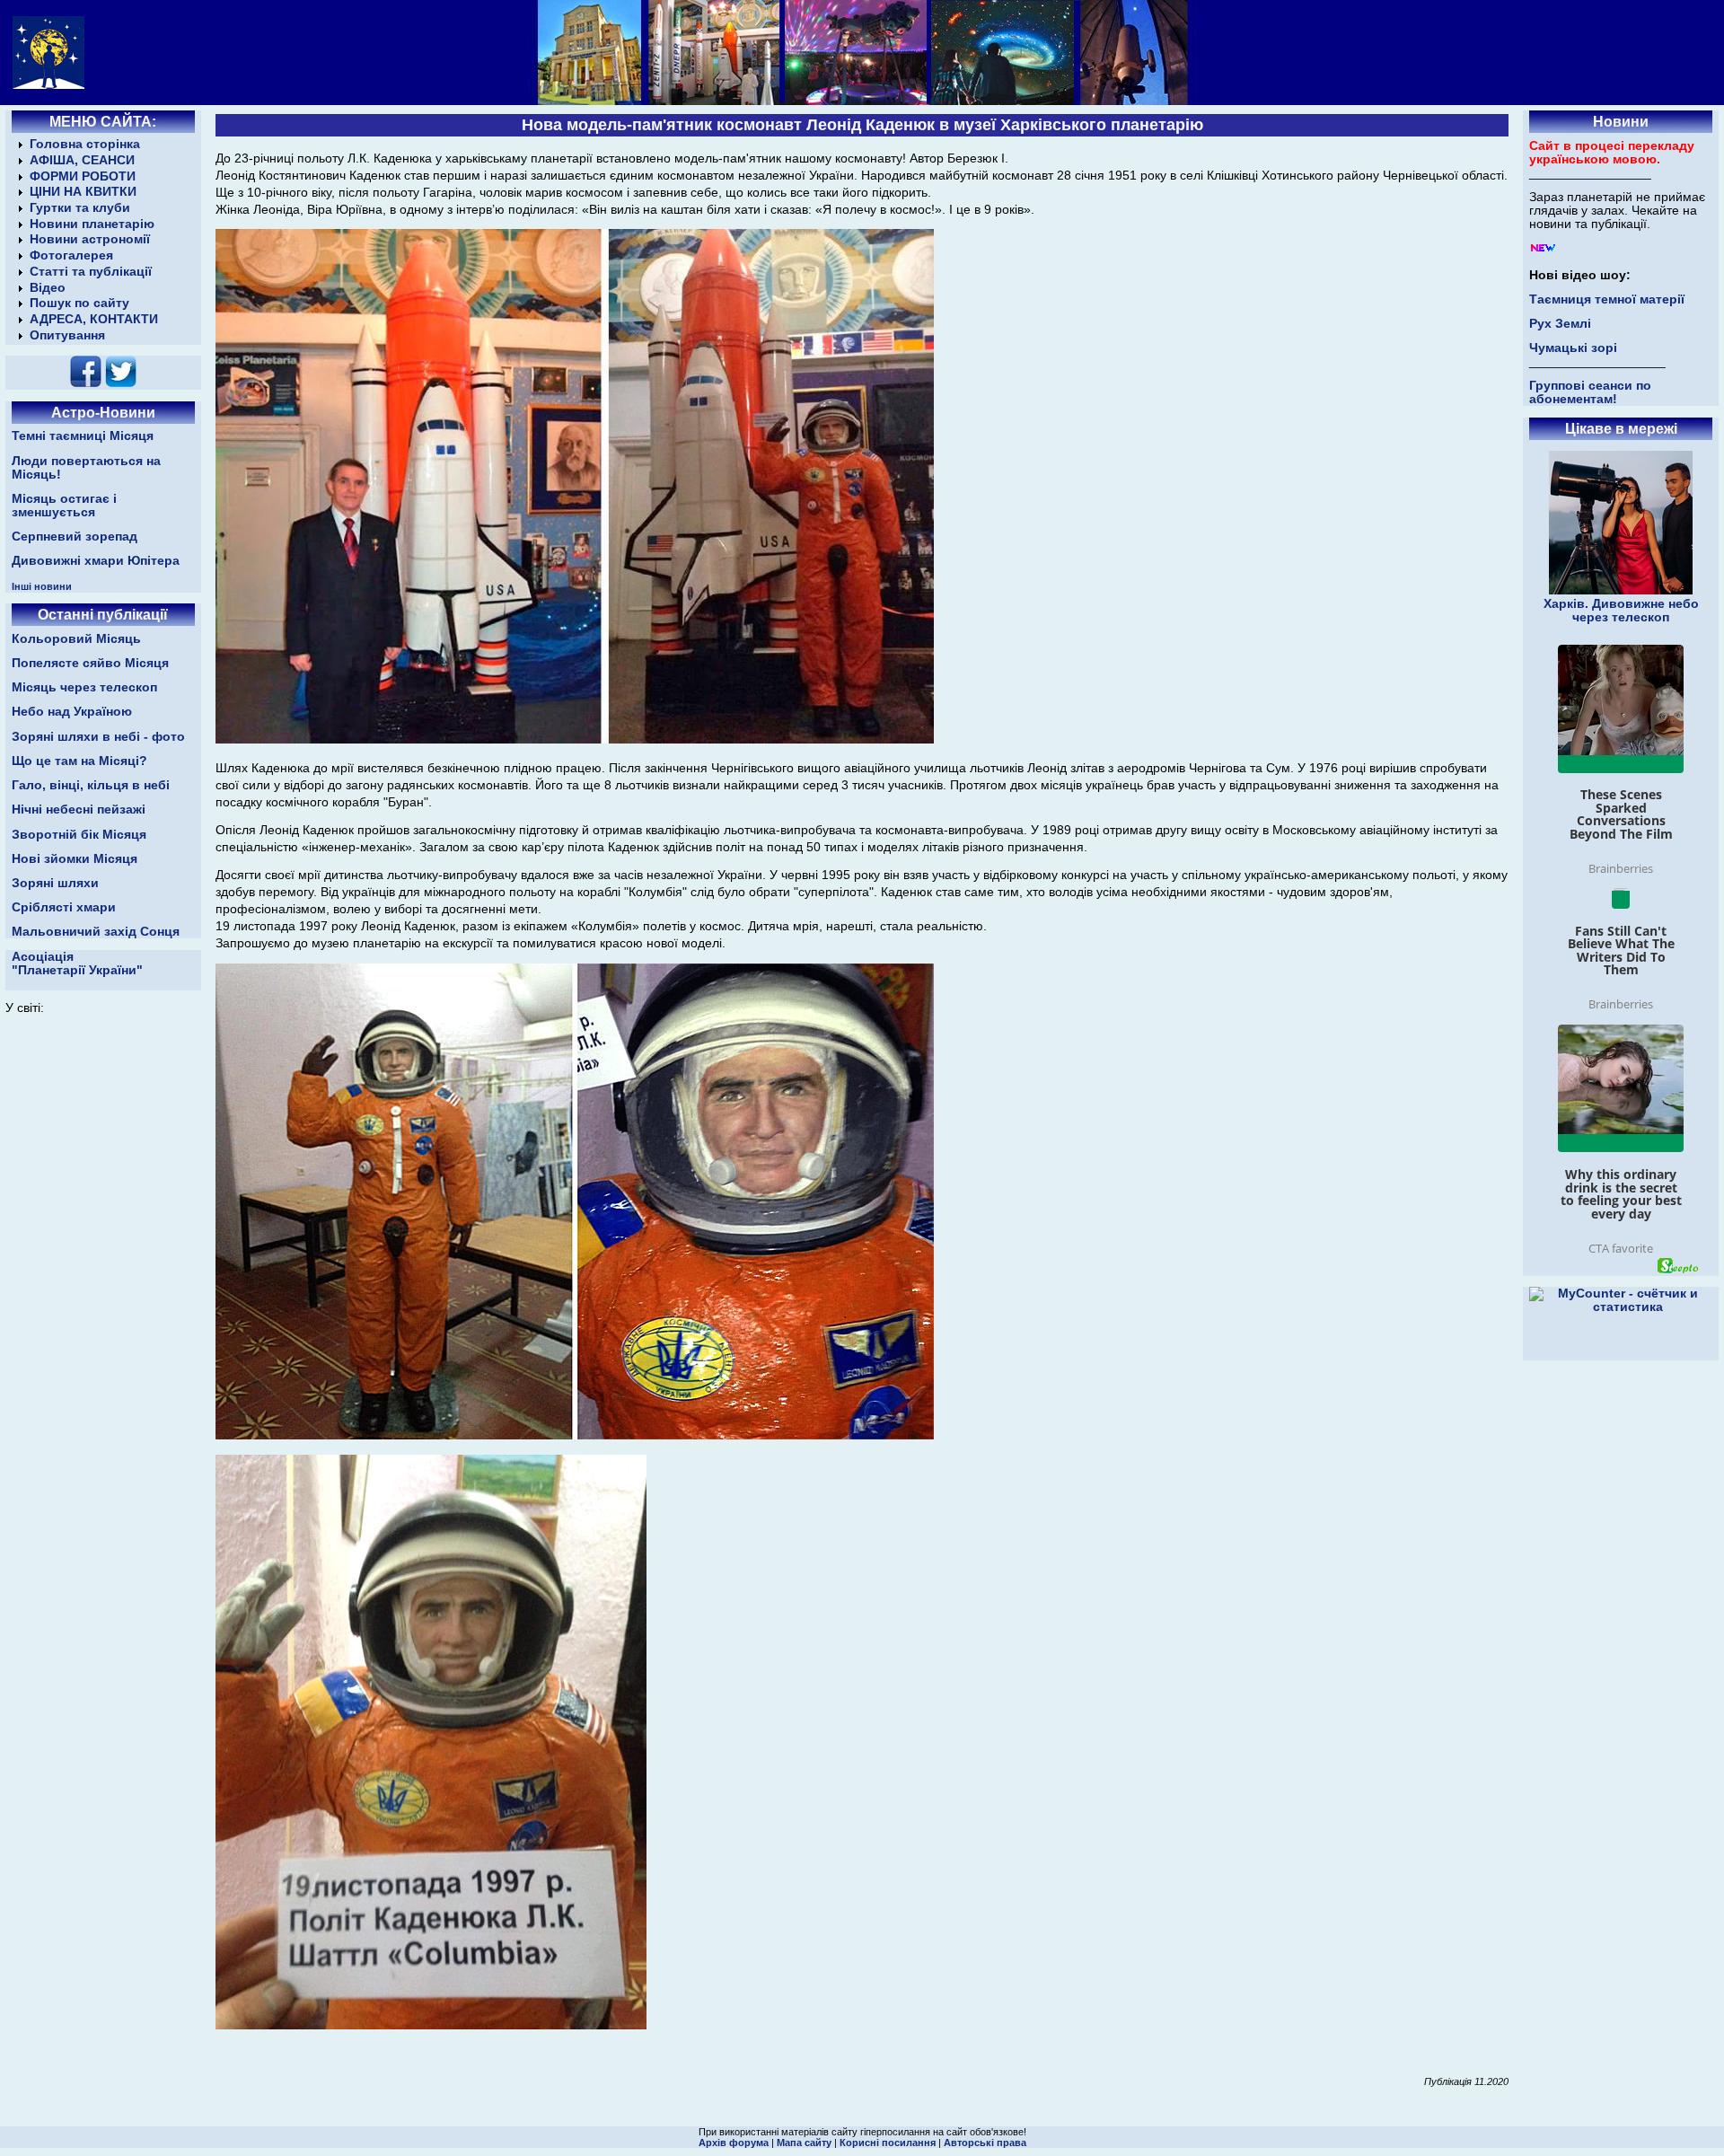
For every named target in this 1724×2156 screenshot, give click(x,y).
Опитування (67, 335)
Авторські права (985, 2143)
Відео (48, 288)
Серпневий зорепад (75, 537)
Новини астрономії (90, 239)
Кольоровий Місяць (76, 639)
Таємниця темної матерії (1607, 299)
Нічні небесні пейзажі (79, 810)
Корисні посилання (888, 2143)
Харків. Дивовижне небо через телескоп (1621, 611)
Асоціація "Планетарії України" (77, 964)
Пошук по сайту (79, 303)
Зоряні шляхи (55, 883)
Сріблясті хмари (64, 907)
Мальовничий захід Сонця (96, 932)
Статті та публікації (91, 272)
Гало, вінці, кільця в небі (91, 785)
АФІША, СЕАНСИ (82, 160)
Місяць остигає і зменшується (64, 506)
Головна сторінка (85, 144)
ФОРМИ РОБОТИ (83, 176)
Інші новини (42, 586)
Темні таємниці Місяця (83, 436)
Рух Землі (1560, 324)
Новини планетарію (92, 224)
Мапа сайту (804, 2143)
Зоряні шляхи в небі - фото (98, 737)
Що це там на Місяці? (79, 761)
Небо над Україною (72, 712)
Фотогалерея (71, 255)
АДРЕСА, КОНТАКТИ (94, 319)
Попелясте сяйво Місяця (90, 663)
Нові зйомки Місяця (75, 859)
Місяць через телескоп (84, 687)
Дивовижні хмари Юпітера (96, 561)
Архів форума (734, 2143)
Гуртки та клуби (80, 208)
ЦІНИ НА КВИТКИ (83, 192)
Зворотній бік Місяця (79, 835)
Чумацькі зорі (1573, 348)
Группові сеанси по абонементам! (1590, 392)
